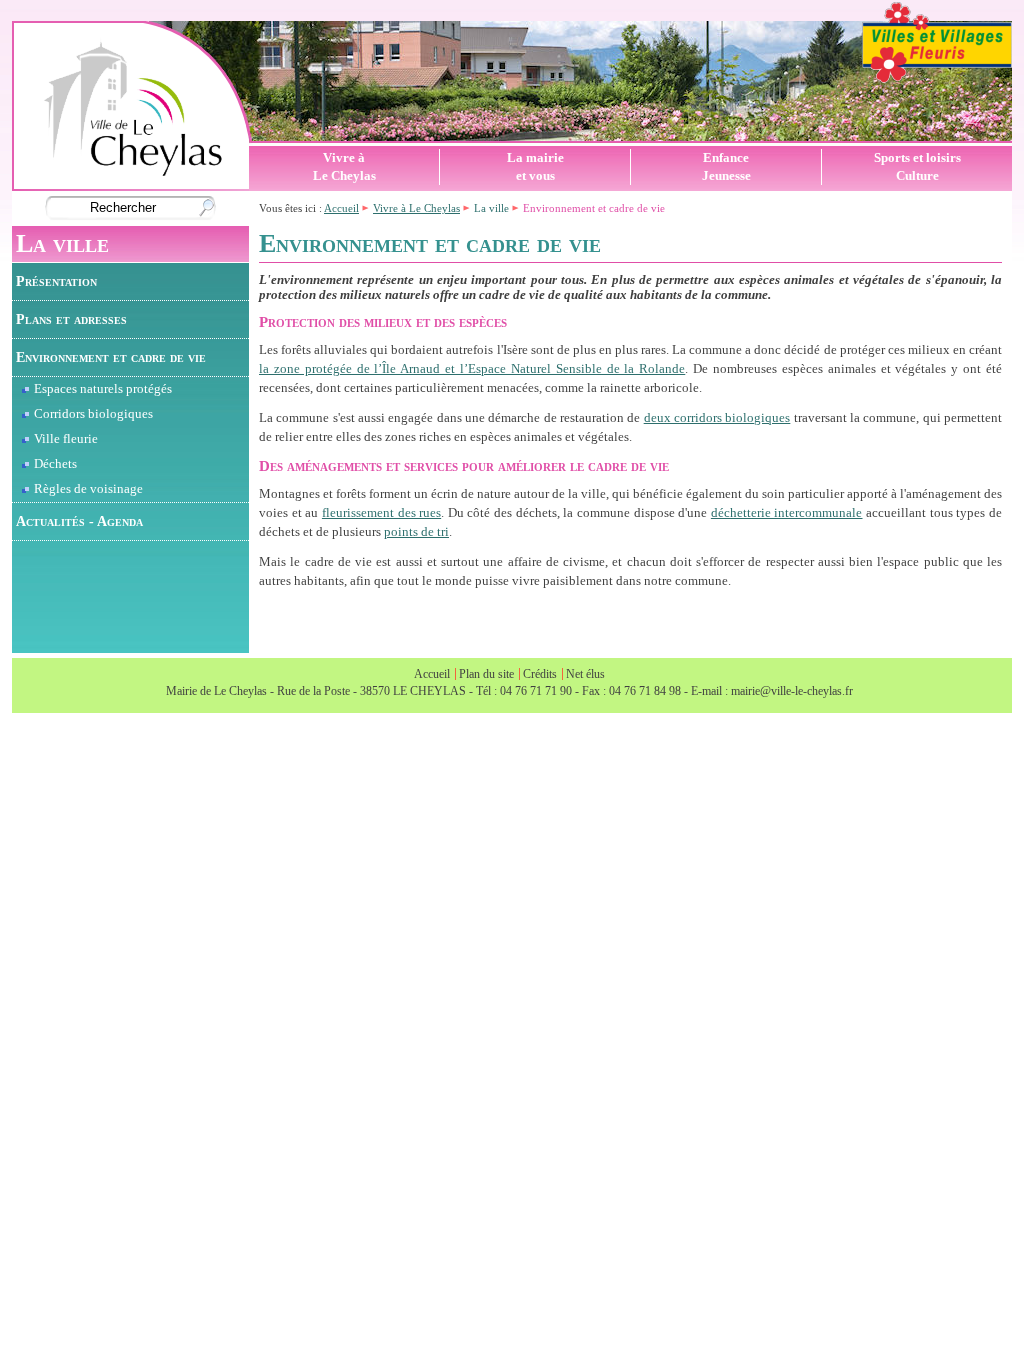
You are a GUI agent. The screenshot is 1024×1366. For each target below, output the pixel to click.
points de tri (416, 532)
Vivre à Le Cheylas (416, 208)
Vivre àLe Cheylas (344, 167)
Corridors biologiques (93, 414)
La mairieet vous (535, 167)
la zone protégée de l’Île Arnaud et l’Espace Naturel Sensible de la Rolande (472, 369)
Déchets (55, 464)
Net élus (585, 674)
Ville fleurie (66, 439)
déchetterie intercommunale (787, 513)
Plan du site (486, 674)
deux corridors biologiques (717, 418)
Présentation (56, 281)
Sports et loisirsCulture (917, 167)
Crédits (540, 674)
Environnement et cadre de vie (111, 357)
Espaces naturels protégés (103, 389)
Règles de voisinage (88, 489)
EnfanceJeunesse (726, 167)
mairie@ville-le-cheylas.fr (792, 691)
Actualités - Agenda (79, 521)
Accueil (341, 208)
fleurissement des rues (381, 513)
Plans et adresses (71, 319)
